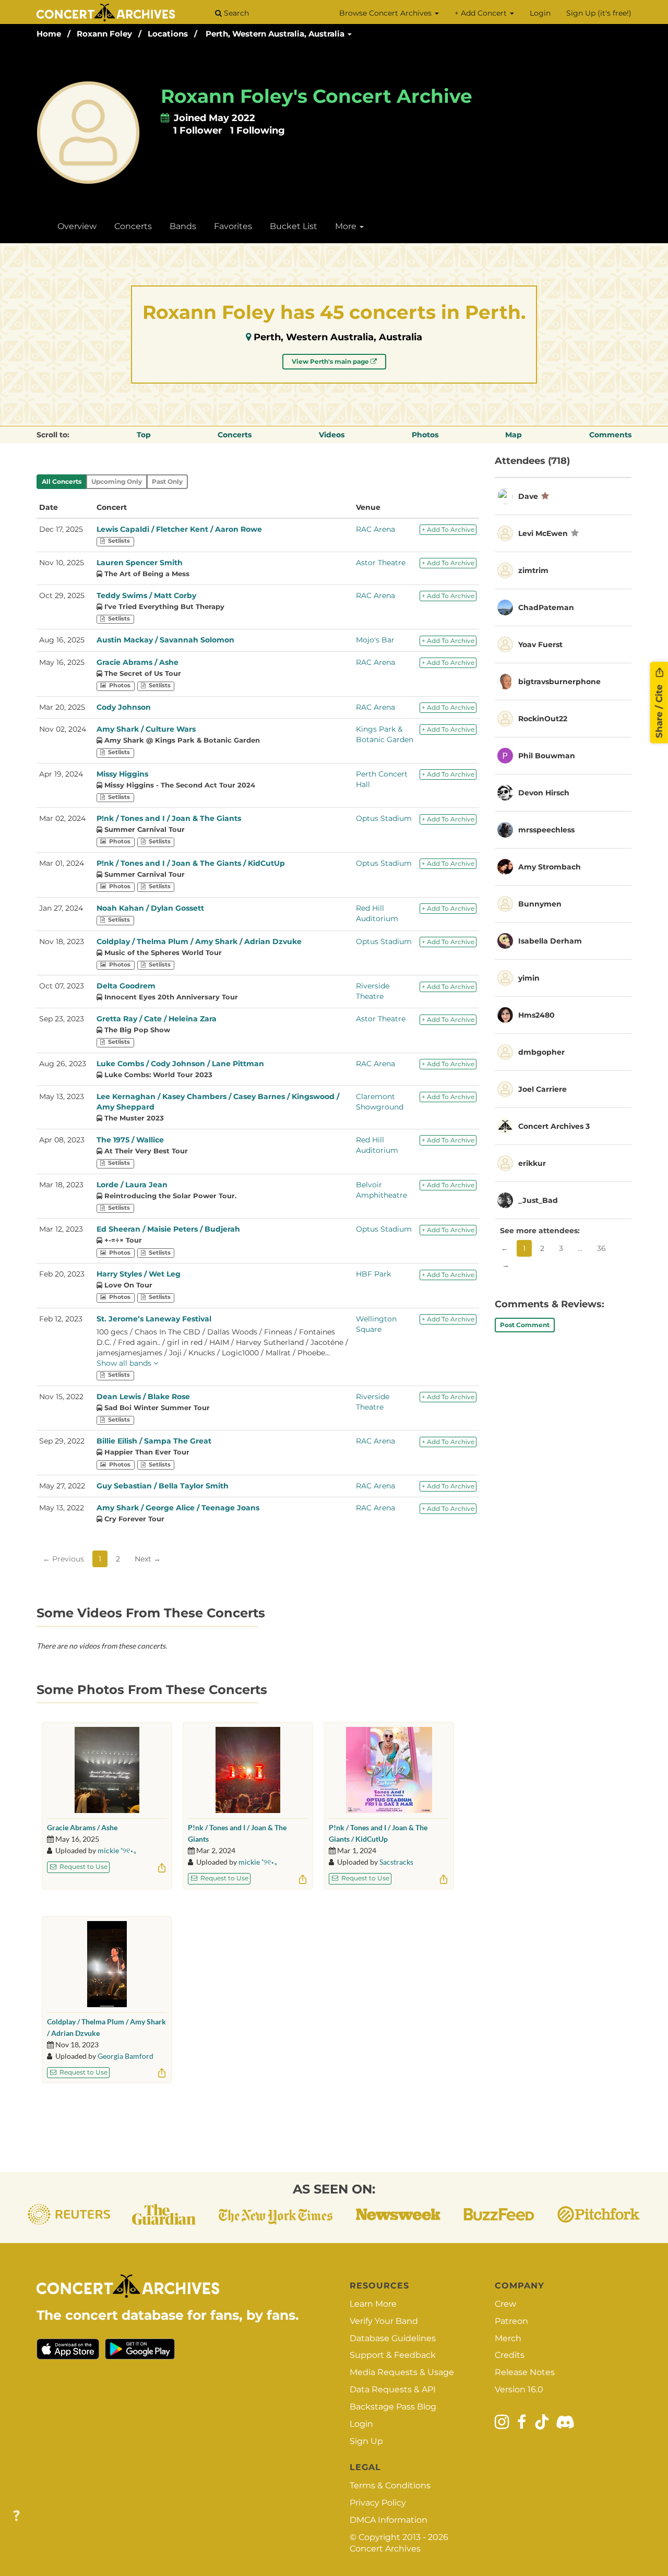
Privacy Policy (378, 2503)
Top (144, 435)
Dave (528, 496)
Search (235, 13)
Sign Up (366, 2441)
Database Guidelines (393, 2338)
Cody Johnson (124, 707)
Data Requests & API (393, 2389)
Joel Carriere (542, 1089)
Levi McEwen (543, 533)
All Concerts (62, 481)
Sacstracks (396, 1862)
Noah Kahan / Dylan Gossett (150, 908)
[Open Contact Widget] (16, 2516)
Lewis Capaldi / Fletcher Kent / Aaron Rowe (179, 529)
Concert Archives (385, 2549)
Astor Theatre (381, 563)
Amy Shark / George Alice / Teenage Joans (178, 1508)
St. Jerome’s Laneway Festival (154, 1319)
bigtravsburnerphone (559, 682)
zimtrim (533, 570)
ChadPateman (546, 607)
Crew (505, 2304)
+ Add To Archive (448, 529)
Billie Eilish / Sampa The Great (154, 1441)
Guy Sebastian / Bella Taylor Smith (163, 1486)
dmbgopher (541, 1052)
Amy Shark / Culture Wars (146, 729)
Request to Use (83, 1867)
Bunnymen (540, 904)
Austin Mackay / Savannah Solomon (165, 640)
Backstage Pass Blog (393, 2407)
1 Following (258, 130)
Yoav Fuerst (540, 645)
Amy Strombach (550, 867)
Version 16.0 (519, 2389)
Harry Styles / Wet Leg (139, 1274)
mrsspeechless (546, 830)
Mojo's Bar (375, 640)
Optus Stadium (384, 818)
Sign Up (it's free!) (599, 13)
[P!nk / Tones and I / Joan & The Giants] (248, 1770)
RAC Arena (375, 529)
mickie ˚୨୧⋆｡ (117, 1850)
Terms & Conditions (390, 2485)
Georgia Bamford (126, 2056)
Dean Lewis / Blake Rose (143, 1397)
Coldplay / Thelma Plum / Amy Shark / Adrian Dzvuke (199, 941)
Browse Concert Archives (386, 13)
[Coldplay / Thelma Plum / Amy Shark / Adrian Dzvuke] (107, 1964)
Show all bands (125, 1363)
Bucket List (294, 226)
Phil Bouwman (547, 756)
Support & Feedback (393, 2355)
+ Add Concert (482, 13)
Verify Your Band (384, 2321)
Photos (425, 435)
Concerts (133, 226)
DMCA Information (389, 2520)
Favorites (233, 226)
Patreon (511, 2321)
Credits (510, 2355)
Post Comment (525, 1325)
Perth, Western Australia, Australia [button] (276, 34)
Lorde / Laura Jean (132, 1185)
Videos (332, 435)
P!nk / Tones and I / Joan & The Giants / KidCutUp (191, 863)
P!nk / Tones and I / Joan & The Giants (169, 818)
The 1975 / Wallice (130, 1140)
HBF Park (373, 1274)
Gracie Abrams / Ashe (138, 662)
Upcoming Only (117, 481)
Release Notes (525, 2372)
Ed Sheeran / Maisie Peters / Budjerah (168, 1229)
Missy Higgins (122, 774)
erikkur (532, 1163)
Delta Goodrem (126, 986)
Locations (168, 34)
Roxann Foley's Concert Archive (317, 96)
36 (601, 1248)
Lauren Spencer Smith (140, 563)
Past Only (167, 481)
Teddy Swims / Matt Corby (146, 595)
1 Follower (198, 130)
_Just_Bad (538, 1200)
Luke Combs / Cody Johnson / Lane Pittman (180, 1064)
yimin (529, 978)
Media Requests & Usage (402, 2372)
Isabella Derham (550, 941)
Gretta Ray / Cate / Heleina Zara (157, 1019)
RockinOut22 (543, 719)
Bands (183, 226)
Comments (610, 435)
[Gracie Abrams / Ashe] (107, 1770)
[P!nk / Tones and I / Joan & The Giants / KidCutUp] (389, 1770)
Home (49, 34)
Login (540, 13)
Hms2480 (536, 1015)
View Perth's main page (331, 361)
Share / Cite (659, 710)
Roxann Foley (104, 34)
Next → (148, 1559)
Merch (508, 2338)
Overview (77, 226)
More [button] (347, 226)
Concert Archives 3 (554, 1126)
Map (514, 435)
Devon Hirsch (544, 793)
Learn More (373, 2304)
